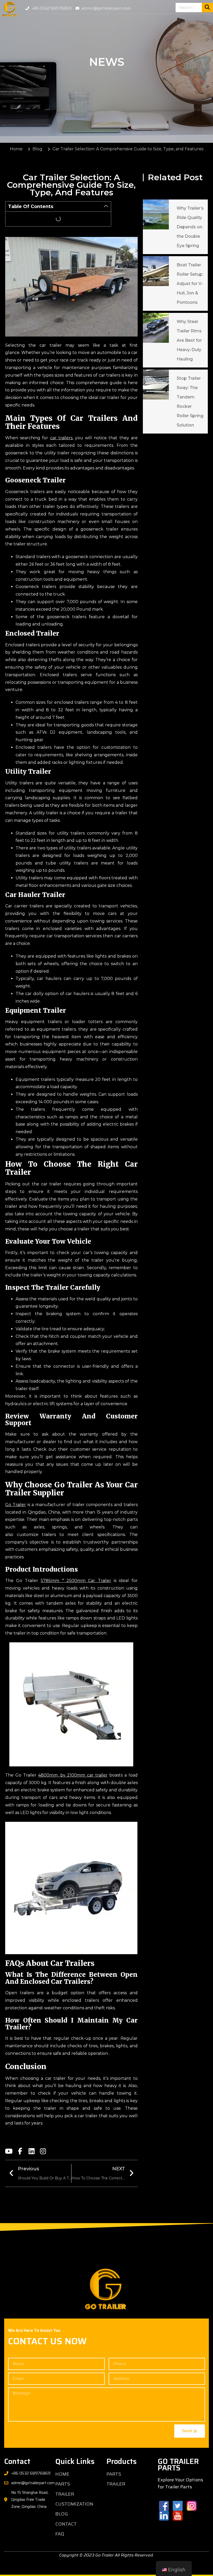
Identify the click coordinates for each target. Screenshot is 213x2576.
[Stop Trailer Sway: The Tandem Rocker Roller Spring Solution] (156, 385)
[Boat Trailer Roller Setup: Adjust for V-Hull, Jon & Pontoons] (156, 271)
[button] (106, 206)
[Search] (207, 8)
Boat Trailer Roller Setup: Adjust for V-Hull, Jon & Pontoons (190, 284)
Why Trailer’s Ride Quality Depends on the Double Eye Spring (190, 227)
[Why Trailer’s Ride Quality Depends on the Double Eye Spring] (156, 214)
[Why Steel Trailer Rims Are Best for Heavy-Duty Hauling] (156, 328)
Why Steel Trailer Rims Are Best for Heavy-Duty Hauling (189, 340)
